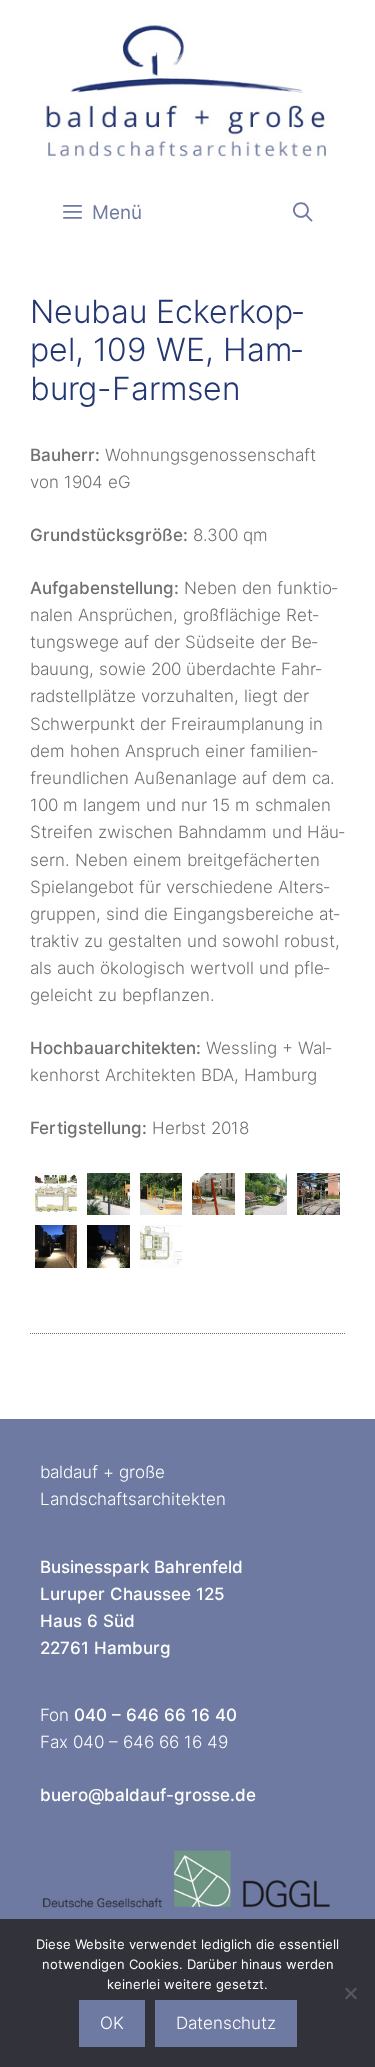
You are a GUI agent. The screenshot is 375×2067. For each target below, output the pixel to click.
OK (112, 2023)
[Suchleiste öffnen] (303, 213)
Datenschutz (226, 2023)
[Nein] (350, 1993)
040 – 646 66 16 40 (155, 1715)
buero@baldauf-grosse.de (148, 1795)
